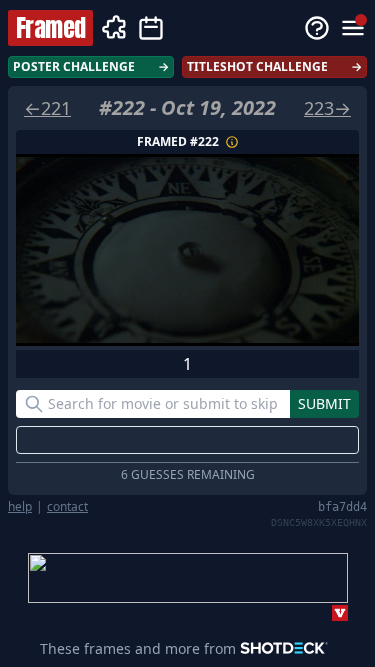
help (20, 507)
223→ (327, 108)
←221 (47, 108)
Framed (50, 28)
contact (67, 507)
